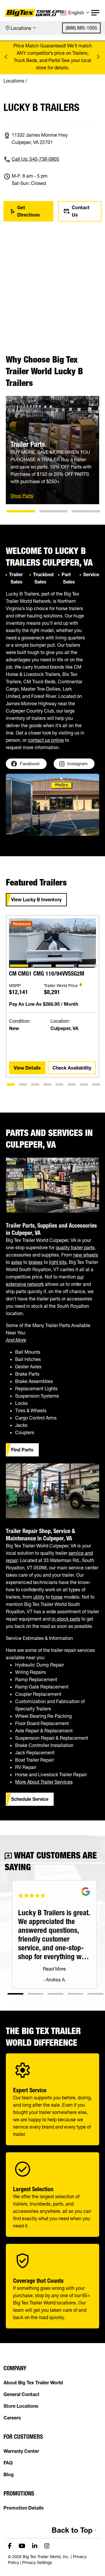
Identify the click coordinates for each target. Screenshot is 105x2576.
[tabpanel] (52, 1010)
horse (57, 1597)
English (76, 13)
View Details (27, 1068)
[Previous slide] (7, 57)
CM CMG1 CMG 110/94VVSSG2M (47, 974)
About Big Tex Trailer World (33, 2383)
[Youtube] (22, 2545)
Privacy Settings (37, 2563)
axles (17, 1262)
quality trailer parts (75, 1247)
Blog (9, 2474)
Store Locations (21, 2406)
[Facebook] (10, 2545)
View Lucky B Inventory (36, 900)
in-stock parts (66, 1619)
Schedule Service (30, 1799)
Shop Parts (22, 496)
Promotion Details (24, 2508)
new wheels (86, 1255)
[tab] (21, 511)
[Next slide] (98, 57)
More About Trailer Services (44, 1782)
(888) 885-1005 (81, 28)
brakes (36, 1262)
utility (39, 1597)
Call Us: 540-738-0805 (35, 159)
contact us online (46, 740)
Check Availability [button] (72, 1068)
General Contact (21, 2394)
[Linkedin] (35, 2545)
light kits (58, 1262)
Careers (12, 2418)
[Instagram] (47, 2545)
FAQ (8, 2463)
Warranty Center (21, 2451)
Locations (21, 28)
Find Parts (22, 1450)
